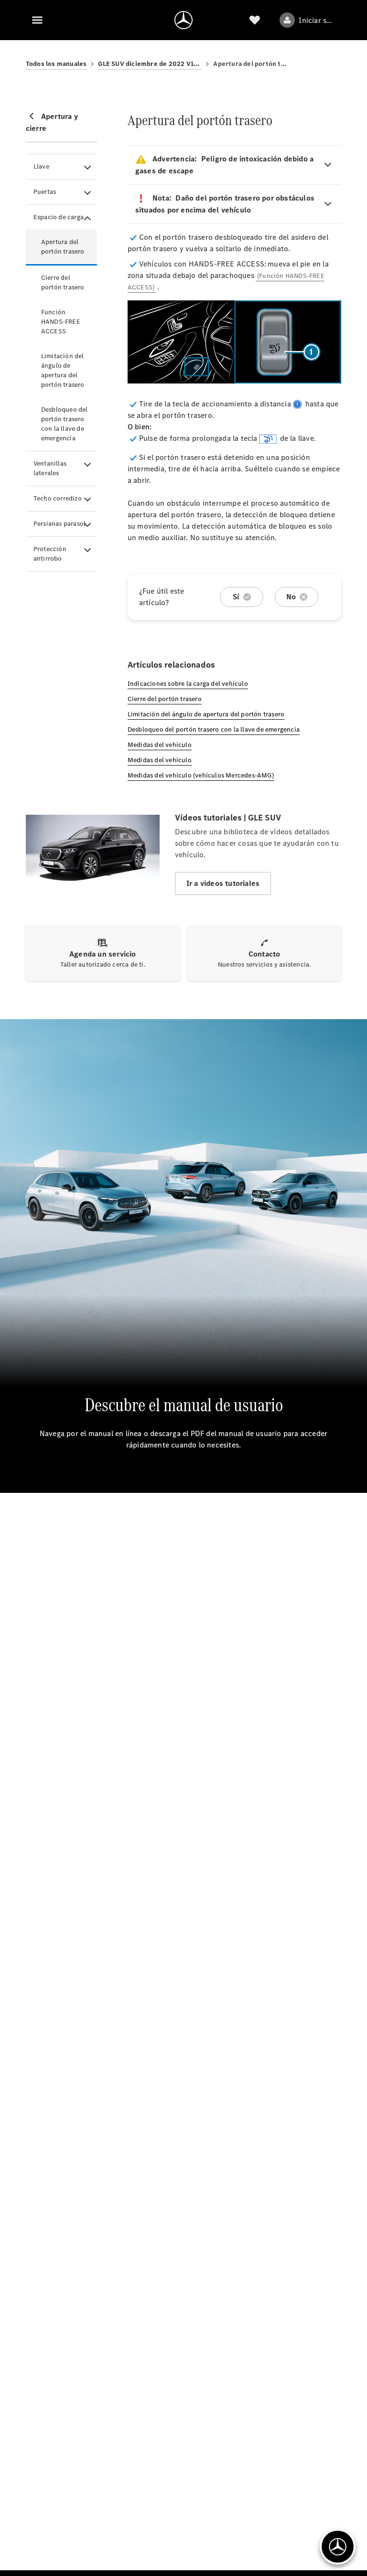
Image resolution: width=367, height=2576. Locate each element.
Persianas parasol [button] (59, 524)
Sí (236, 597)
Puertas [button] (45, 192)
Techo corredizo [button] (58, 498)
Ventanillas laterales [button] (50, 468)
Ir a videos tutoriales (223, 883)
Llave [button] (41, 166)
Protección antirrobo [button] (50, 554)
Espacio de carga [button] (59, 217)
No (291, 597)
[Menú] (37, 20)
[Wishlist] (255, 20)
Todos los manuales (56, 64)
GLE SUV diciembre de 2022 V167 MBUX (150, 64)
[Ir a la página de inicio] (183, 20)
